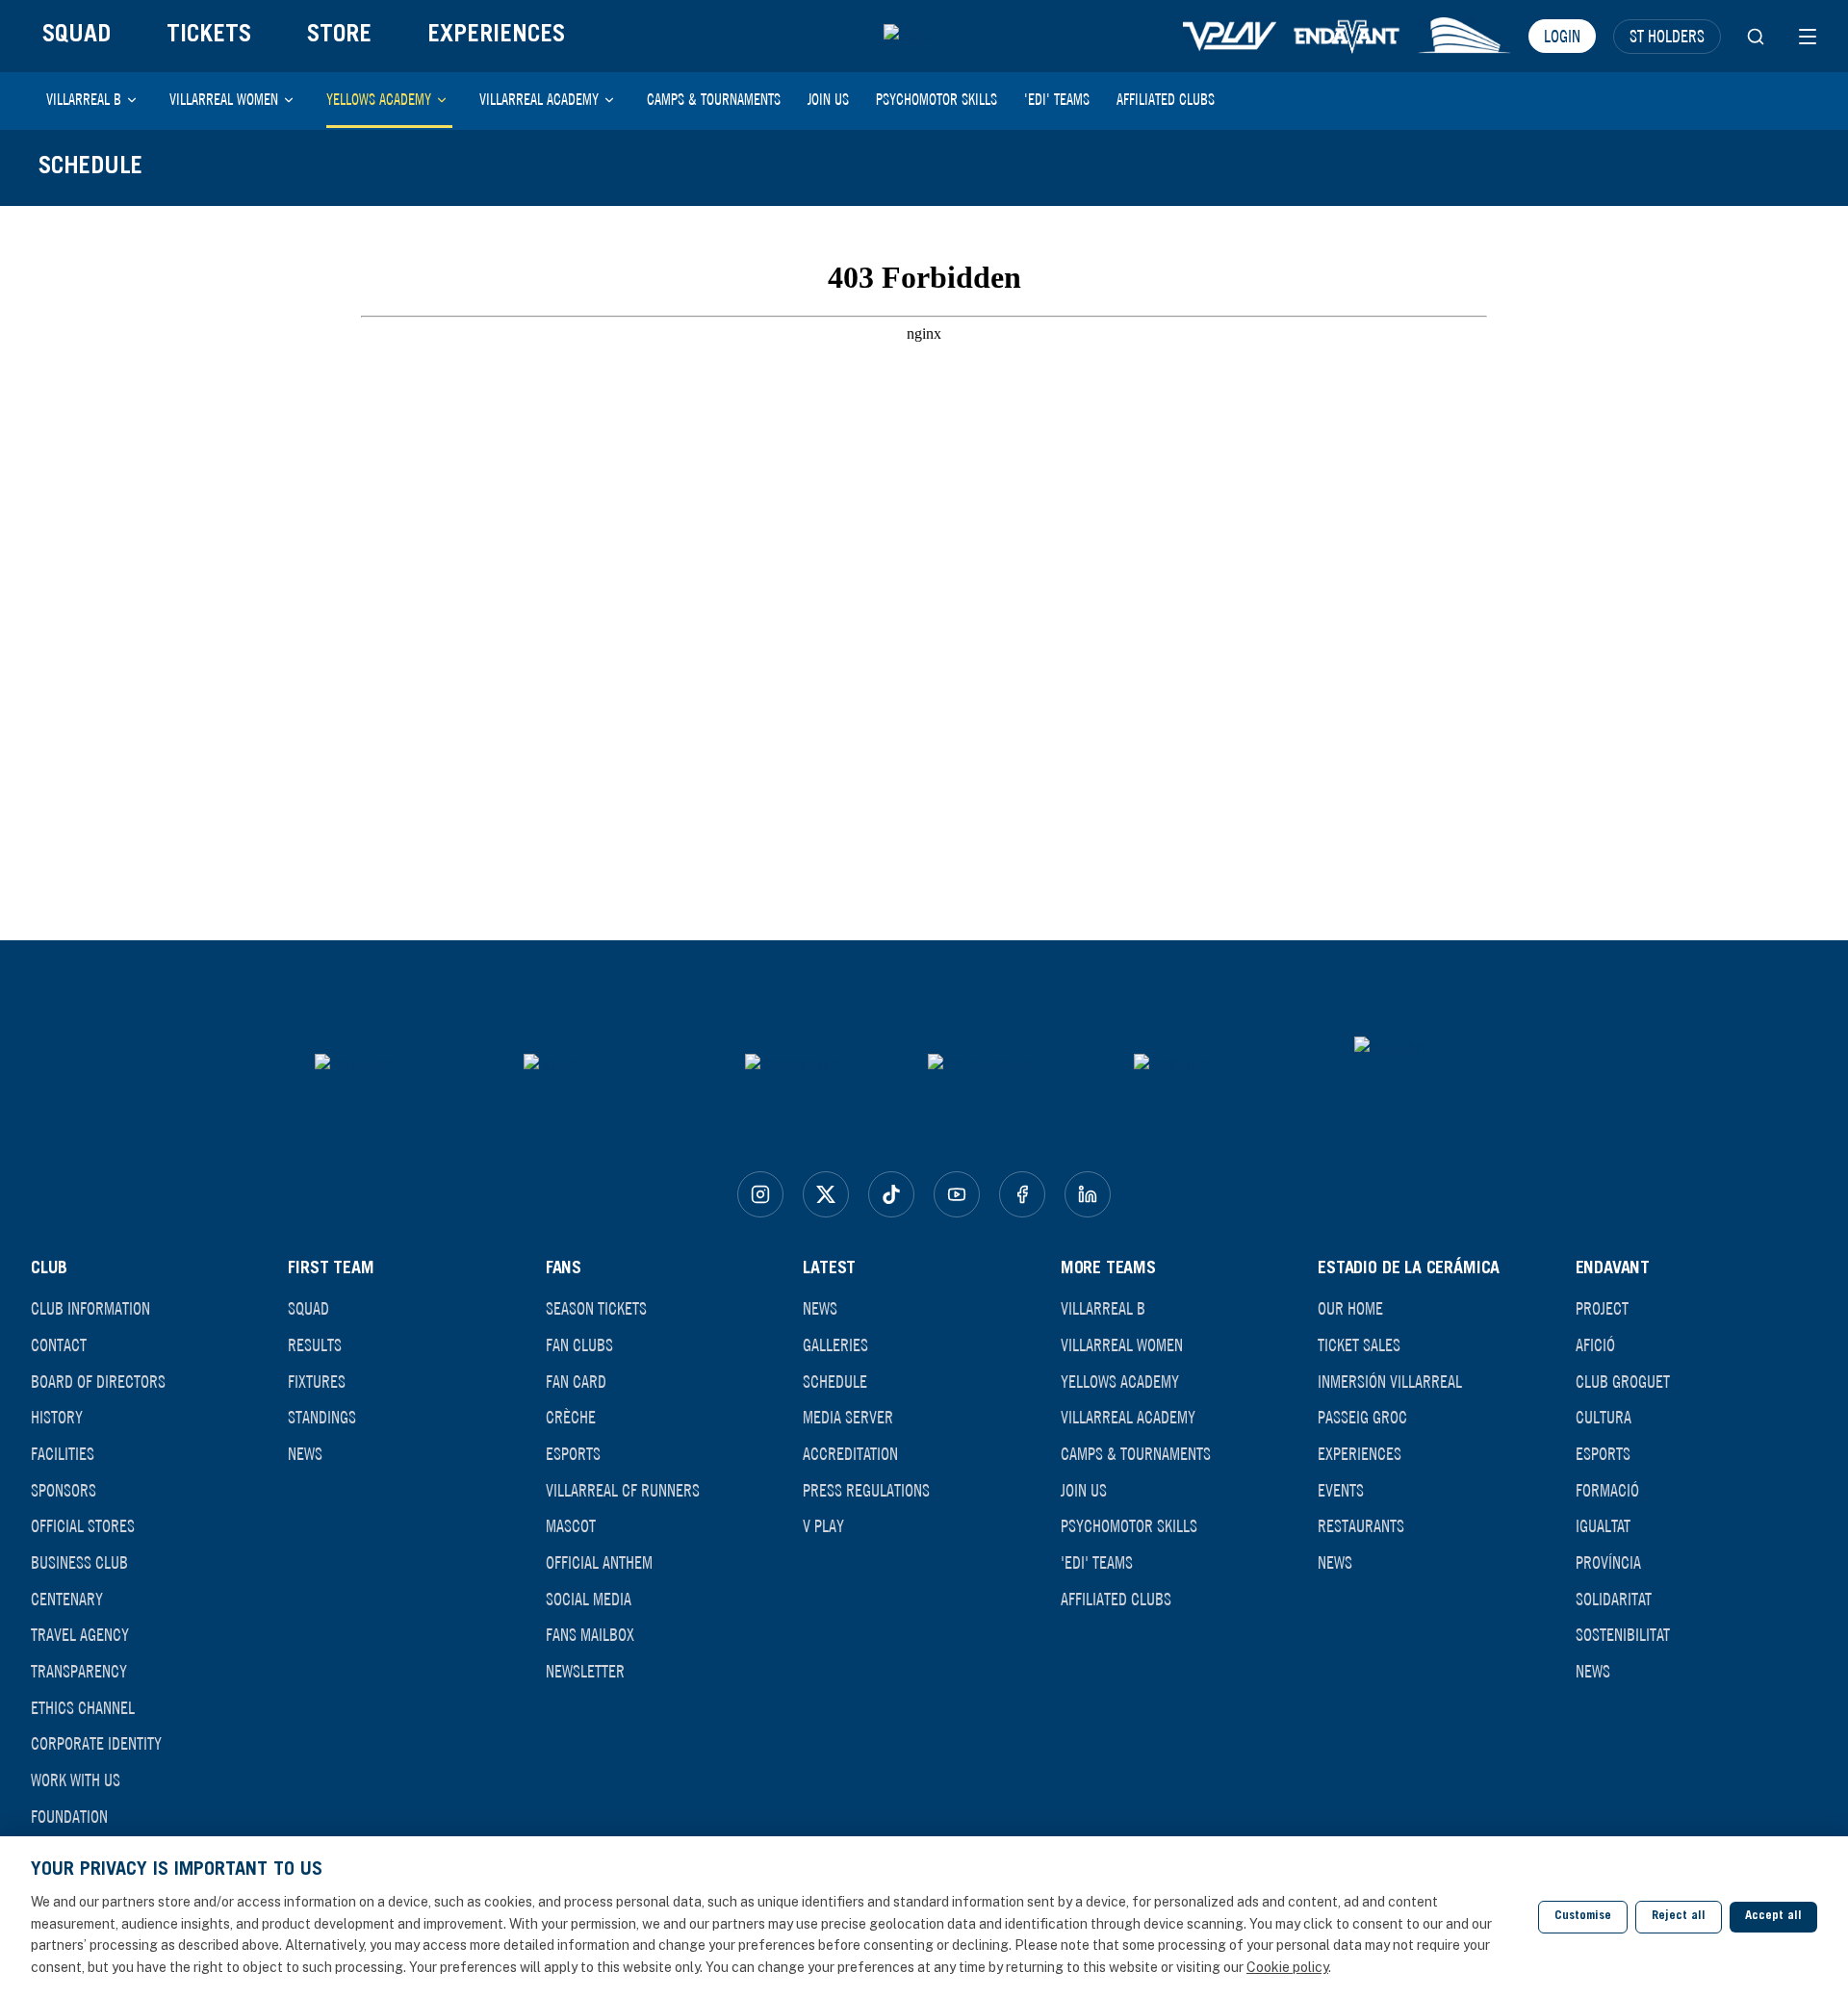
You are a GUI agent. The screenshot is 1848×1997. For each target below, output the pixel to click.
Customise (1583, 1917)
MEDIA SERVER (848, 1417)
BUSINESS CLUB (79, 1562)
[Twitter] (826, 1194)
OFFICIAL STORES (83, 1525)
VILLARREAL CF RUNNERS (623, 1490)
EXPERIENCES (496, 36)
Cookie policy (1287, 1967)
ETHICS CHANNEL (83, 1707)
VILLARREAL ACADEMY (539, 99)
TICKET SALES (1359, 1344)
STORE (339, 36)
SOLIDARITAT (1614, 1599)
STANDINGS (322, 1417)
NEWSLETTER (585, 1671)
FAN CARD (576, 1381)
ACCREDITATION (850, 1453)
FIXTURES (317, 1381)
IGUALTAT (1603, 1525)
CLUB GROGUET (1623, 1381)
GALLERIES (835, 1344)
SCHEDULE (835, 1381)
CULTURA (1604, 1417)
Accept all (1773, 1917)
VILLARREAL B (84, 99)
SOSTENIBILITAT (1623, 1634)
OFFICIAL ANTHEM (599, 1562)
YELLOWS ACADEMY (379, 99)
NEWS (305, 1453)
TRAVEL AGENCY (80, 1634)
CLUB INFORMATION (90, 1308)
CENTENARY (67, 1599)
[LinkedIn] (1088, 1194)
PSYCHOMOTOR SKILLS (937, 99)
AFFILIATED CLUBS (1166, 99)
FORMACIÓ (1607, 1490)
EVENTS (1341, 1490)
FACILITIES (63, 1453)
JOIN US (828, 99)
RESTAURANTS (1361, 1525)
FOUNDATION (69, 1816)
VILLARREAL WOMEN (224, 99)
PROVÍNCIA (1608, 1562)
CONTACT (59, 1344)
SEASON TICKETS (596, 1308)
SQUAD (77, 36)
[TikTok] (891, 1194)
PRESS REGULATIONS (866, 1490)
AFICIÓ (1595, 1344)
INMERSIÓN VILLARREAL (1390, 1381)
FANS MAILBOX (590, 1634)
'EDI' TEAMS (1057, 99)
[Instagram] (760, 1194)
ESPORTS (573, 1453)
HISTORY (57, 1417)
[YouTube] (957, 1194)
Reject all (1679, 1917)
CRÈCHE (571, 1417)
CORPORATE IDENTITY (96, 1743)
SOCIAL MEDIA (589, 1599)
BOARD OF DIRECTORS (98, 1381)
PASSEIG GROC (1362, 1417)
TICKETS (209, 36)
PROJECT (1602, 1308)
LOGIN (1562, 36)
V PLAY (823, 1525)
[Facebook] (1022, 1194)
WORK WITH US (76, 1779)
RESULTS (315, 1344)
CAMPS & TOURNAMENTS (714, 99)
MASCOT (571, 1525)
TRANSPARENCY (79, 1671)
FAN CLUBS (579, 1344)
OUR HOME (1350, 1308)
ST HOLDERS (1667, 36)
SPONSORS (64, 1490)
